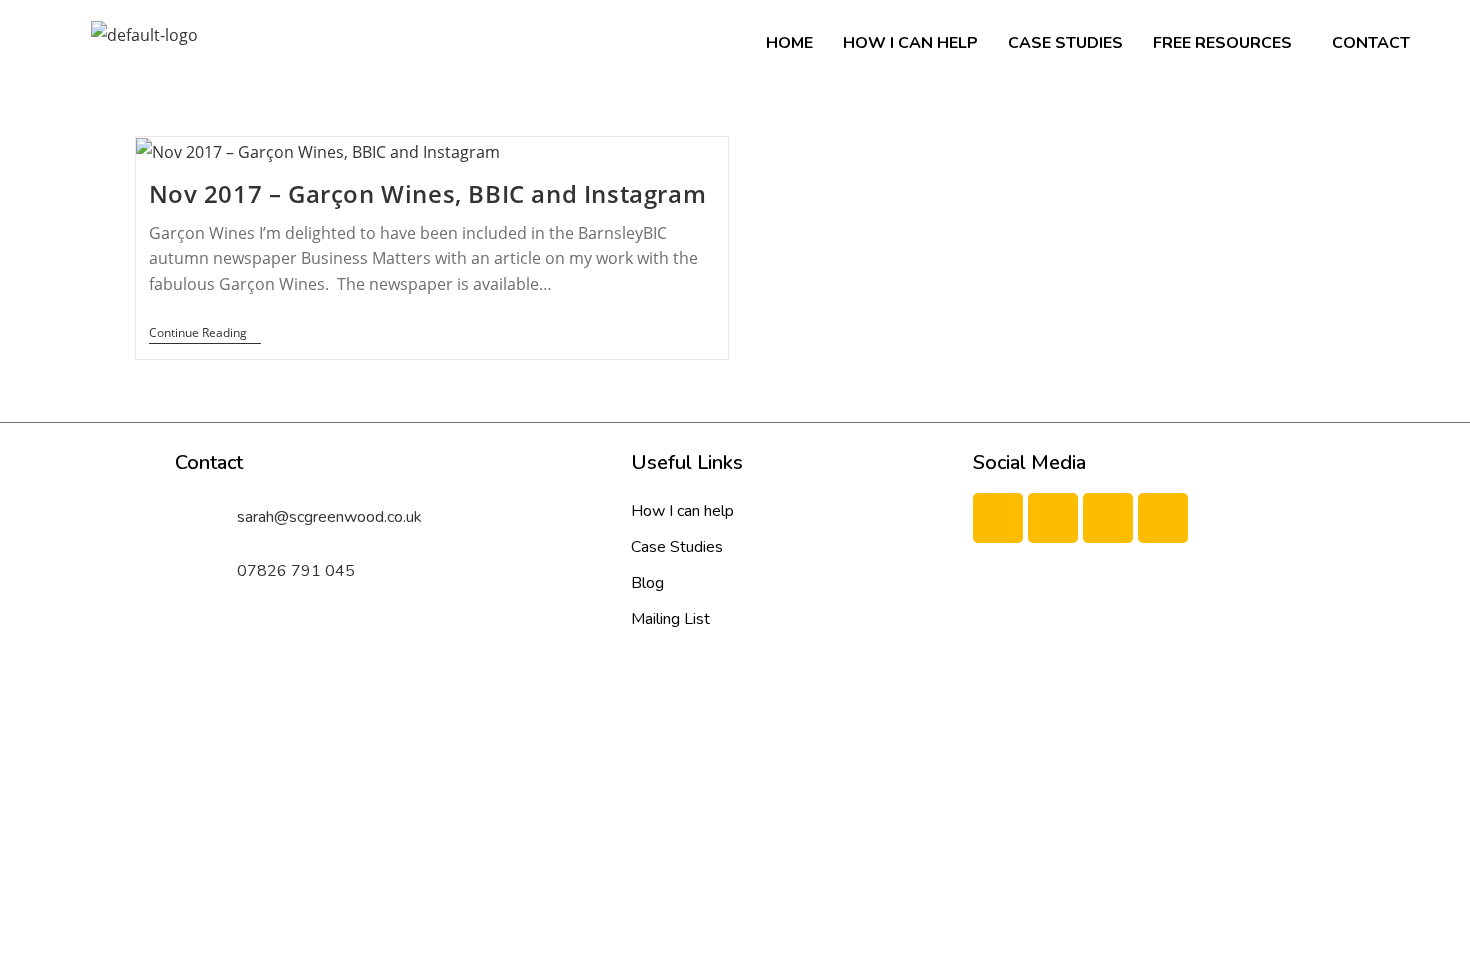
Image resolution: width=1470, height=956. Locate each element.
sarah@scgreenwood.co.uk (329, 517)
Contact (1371, 43)
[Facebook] (998, 518)
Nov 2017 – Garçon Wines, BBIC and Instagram (428, 193)
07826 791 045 (296, 571)
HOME (789, 43)
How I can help (910, 43)
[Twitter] (1053, 518)
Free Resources (1222, 43)
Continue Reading (205, 333)
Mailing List (670, 619)
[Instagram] (1163, 518)
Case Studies (1065, 43)
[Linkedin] (1108, 518)
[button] (1227, 43)
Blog (647, 583)
